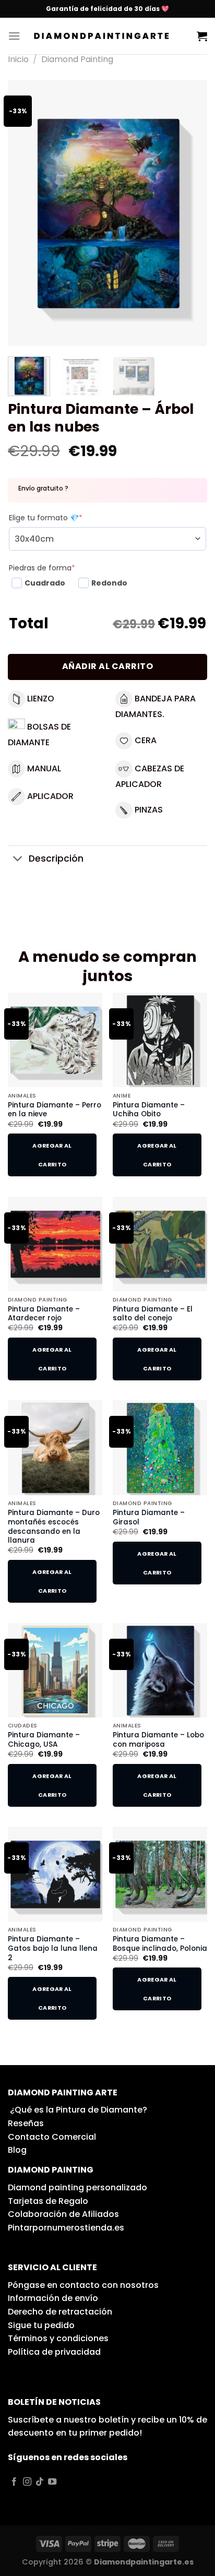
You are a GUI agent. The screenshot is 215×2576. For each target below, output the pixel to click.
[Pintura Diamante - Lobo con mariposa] (160, 1670)
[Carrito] (202, 36)
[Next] (190, 213)
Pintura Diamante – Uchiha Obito (149, 1110)
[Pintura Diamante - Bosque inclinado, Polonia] (160, 1874)
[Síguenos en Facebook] (14, 2482)
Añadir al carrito (107, 666)
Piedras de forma (42, 568)
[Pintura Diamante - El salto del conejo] (160, 1244)
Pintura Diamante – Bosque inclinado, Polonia (160, 1944)
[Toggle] (18, 860)
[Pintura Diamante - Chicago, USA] (55, 1670)
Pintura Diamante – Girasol (149, 1517)
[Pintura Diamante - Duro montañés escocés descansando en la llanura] (55, 1447)
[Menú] (14, 36)
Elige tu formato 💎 (46, 518)
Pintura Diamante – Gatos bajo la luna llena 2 (53, 1948)
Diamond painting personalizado (77, 2187)
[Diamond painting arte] (109, 36)
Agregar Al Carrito (52, 1155)
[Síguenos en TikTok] (40, 2482)
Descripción (56, 858)
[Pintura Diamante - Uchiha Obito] (160, 1040)
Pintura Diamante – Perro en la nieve (55, 1110)
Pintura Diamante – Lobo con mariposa (158, 1740)
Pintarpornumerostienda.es (66, 2228)
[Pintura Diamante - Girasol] (160, 1447)
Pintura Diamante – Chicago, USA (44, 1740)
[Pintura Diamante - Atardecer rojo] (55, 1244)
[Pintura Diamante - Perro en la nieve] (55, 1040)
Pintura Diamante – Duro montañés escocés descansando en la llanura (54, 1527)
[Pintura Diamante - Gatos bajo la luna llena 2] (55, 1874)
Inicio (18, 59)
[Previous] (25, 213)
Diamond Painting (77, 59)
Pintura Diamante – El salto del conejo (153, 1314)
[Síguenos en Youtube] (52, 2482)
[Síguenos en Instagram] (27, 2482)
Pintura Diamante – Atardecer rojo (44, 1314)
